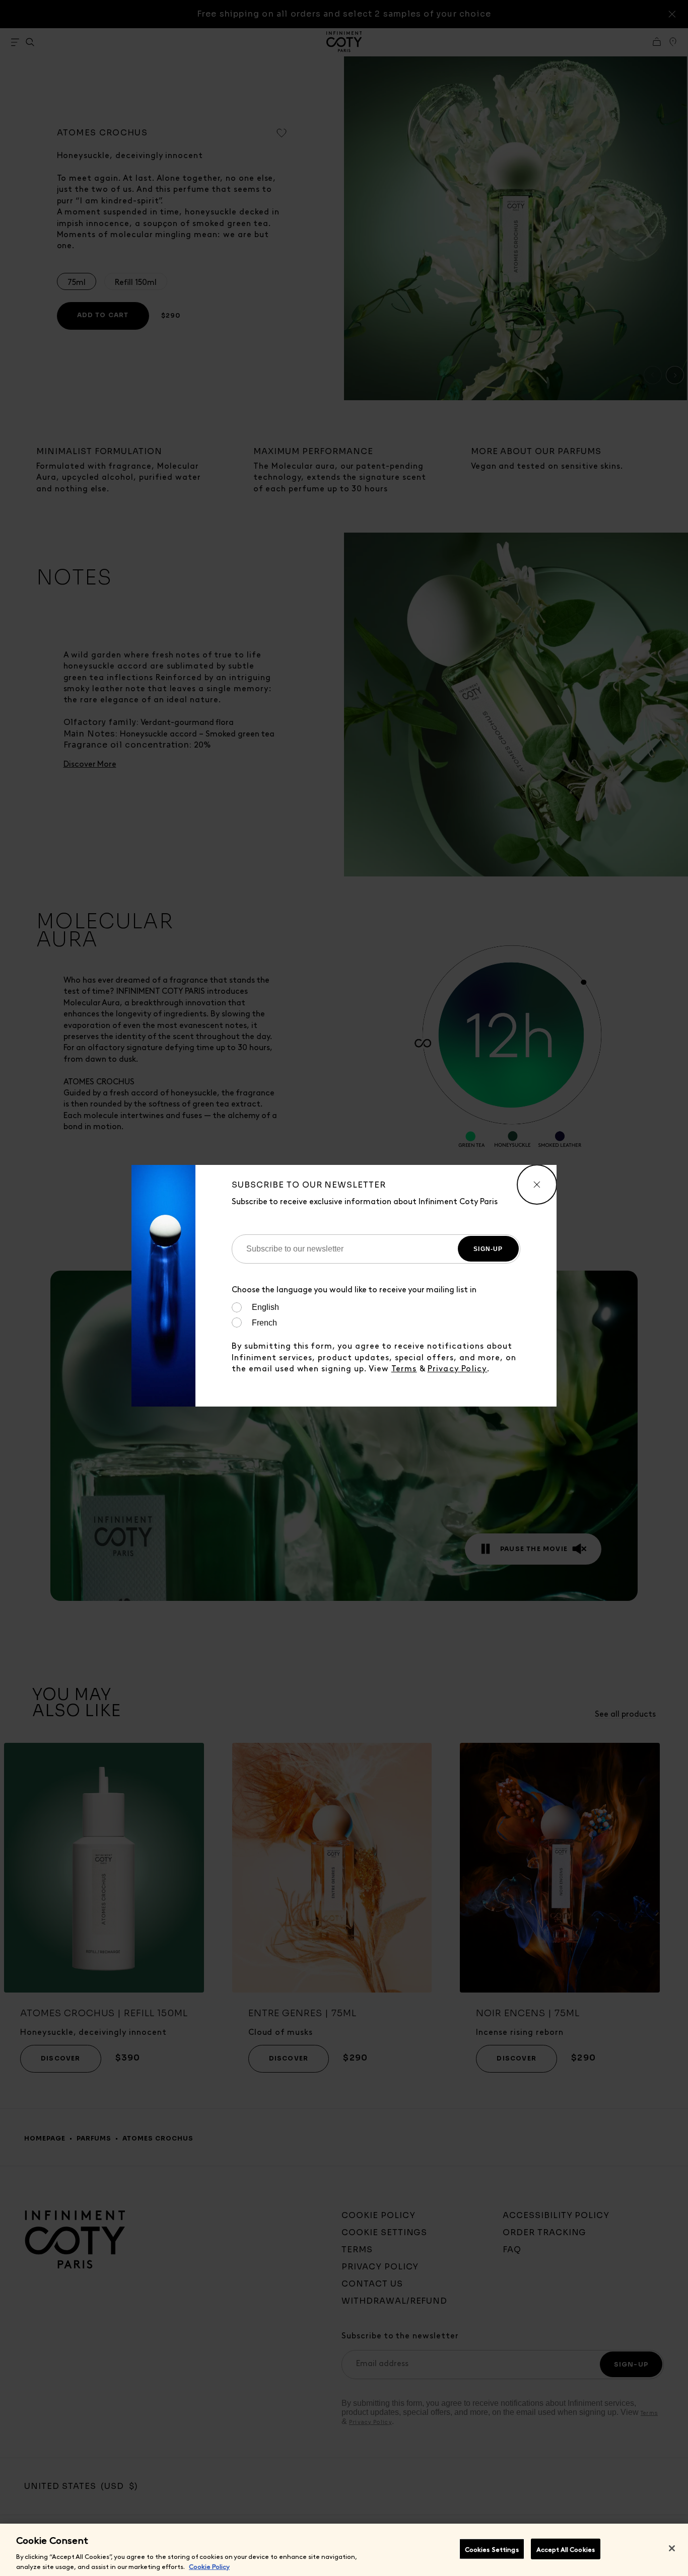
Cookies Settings (492, 2549)
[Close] (672, 2548)
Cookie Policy (209, 2566)
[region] (344, 2550)
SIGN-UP (488, 1249)
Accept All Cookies (566, 2549)
